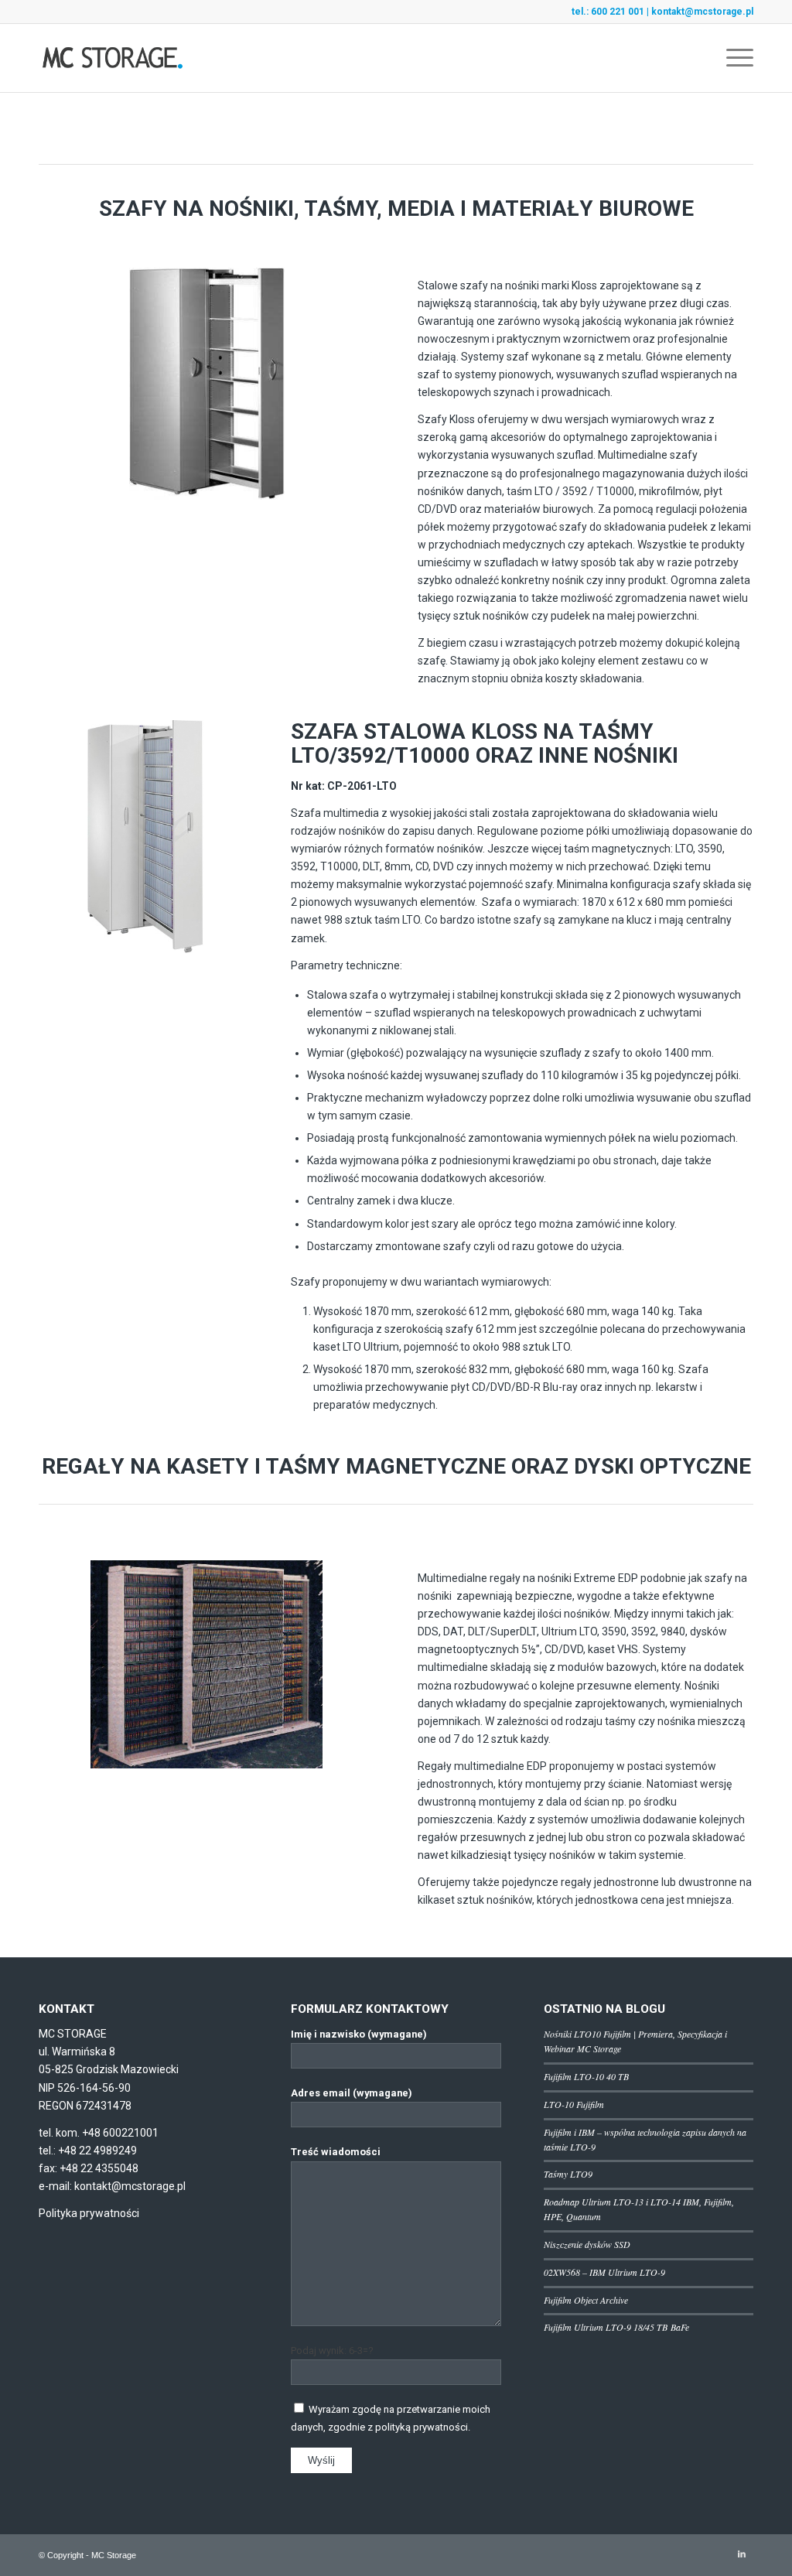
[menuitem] (735, 58)
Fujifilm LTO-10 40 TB (586, 2076)
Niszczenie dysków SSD (587, 2244)
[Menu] (735, 58)
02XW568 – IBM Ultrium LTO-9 (604, 2272)
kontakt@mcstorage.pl (702, 12)
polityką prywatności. (423, 2427)
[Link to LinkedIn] (742, 2554)
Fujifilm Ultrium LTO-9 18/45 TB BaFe (616, 2327)
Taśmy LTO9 (568, 2174)
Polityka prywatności (89, 2213)
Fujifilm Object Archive (586, 2300)
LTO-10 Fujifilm (574, 2104)
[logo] (113, 58)
